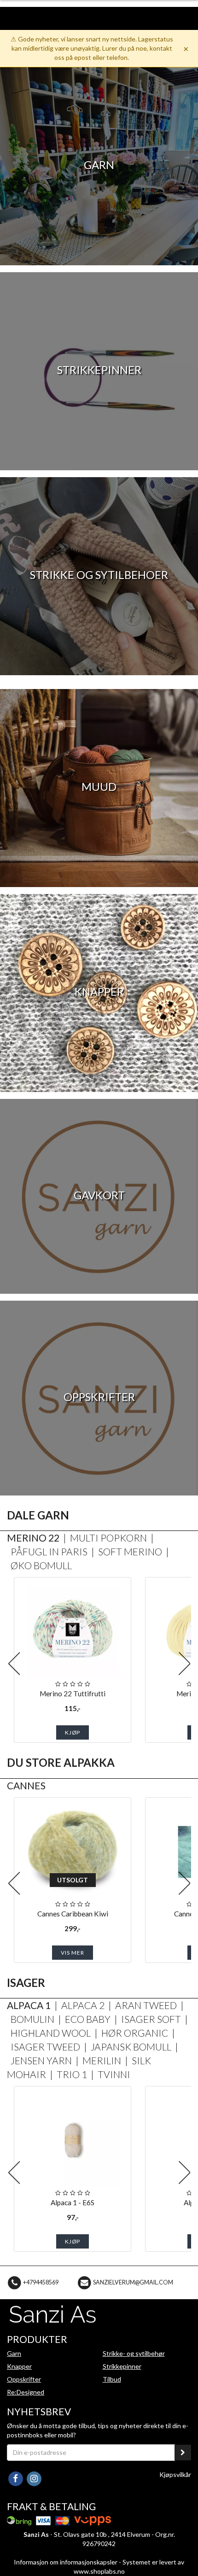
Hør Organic (135, 2033)
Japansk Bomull (131, 2047)
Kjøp (73, 1732)
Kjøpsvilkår (175, 2474)
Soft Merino (130, 1551)
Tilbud (112, 2379)
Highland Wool (51, 2033)
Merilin (102, 2060)
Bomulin (32, 2019)
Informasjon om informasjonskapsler (66, 2562)
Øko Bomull (41, 1565)
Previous (14, 1664)
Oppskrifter (24, 2379)
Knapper (19, 2366)
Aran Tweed (146, 2005)
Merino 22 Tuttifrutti (73, 1694)
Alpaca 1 (29, 2005)
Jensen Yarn (41, 2060)
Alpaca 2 (83, 2005)
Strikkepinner (122, 2366)
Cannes (26, 1785)
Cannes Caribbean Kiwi (73, 1914)
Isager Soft (151, 2019)
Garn (14, 2353)
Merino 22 (33, 1538)
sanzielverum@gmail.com (133, 2282)
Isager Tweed (45, 2047)
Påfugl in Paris (49, 1551)
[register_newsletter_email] (183, 2453)
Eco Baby (88, 2019)
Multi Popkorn (108, 1538)
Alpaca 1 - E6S (73, 2202)
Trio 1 (72, 2074)
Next (184, 1664)
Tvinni (114, 2074)
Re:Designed (26, 2392)
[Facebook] (16, 2478)
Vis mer (73, 1953)
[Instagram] (34, 2478)
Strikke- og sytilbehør (134, 2353)
